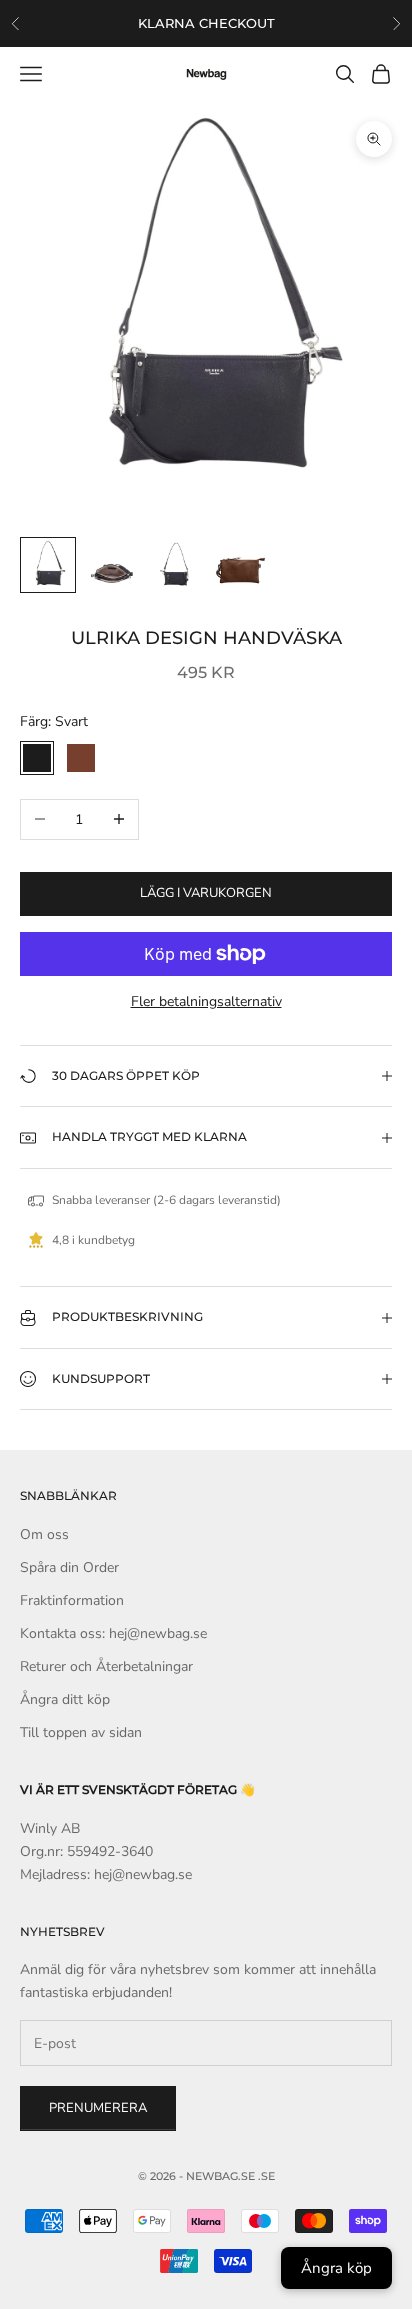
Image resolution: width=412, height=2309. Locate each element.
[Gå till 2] (112, 565)
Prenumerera (98, 2108)
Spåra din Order (69, 1567)
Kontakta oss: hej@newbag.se (113, 1633)
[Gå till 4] (240, 565)
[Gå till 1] (48, 565)
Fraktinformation (72, 1600)
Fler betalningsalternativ (206, 1001)
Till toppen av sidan (81, 1732)
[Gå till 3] (176, 565)
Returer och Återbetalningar (106, 1666)
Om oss (44, 1534)
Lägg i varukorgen (206, 893)
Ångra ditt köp (65, 1699)
